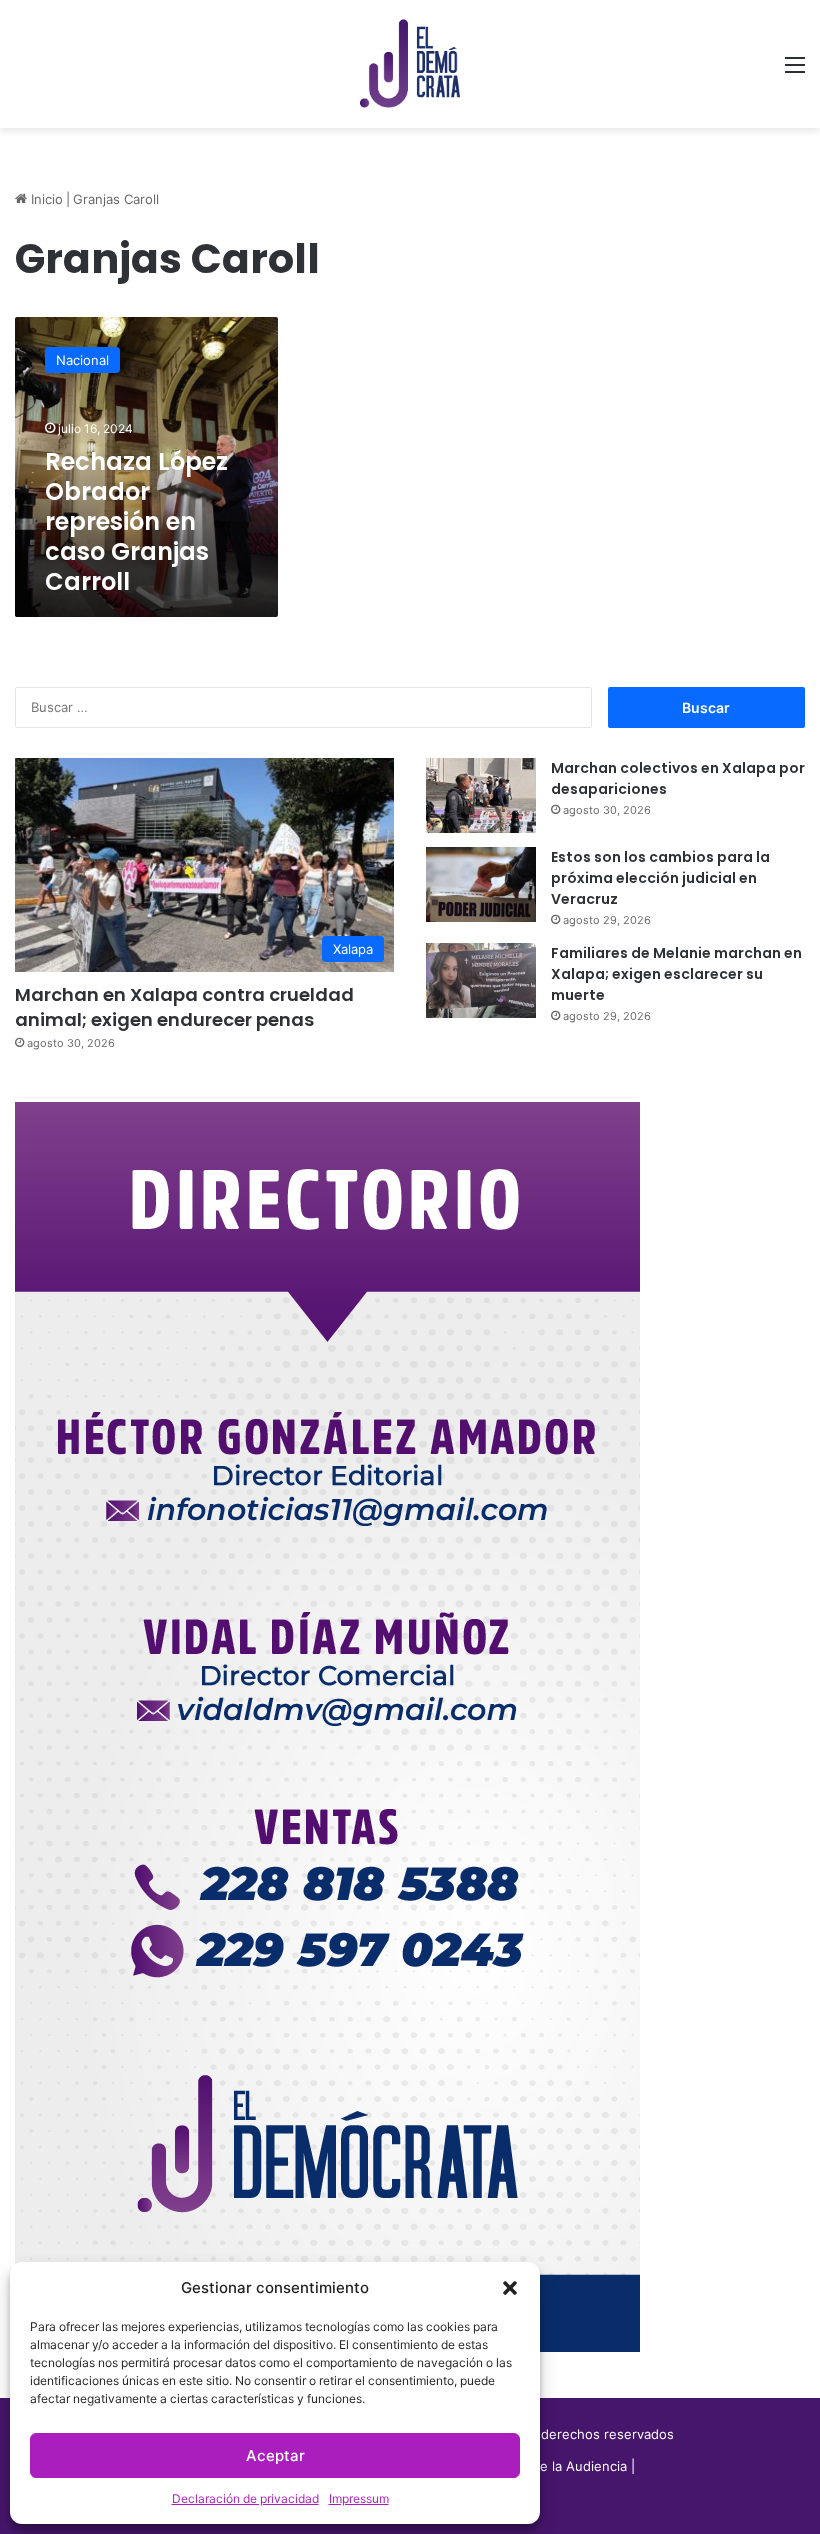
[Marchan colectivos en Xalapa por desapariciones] (481, 795)
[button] (510, 2288)
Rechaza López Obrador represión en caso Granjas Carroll (136, 521)
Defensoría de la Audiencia (543, 2466)
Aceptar (275, 2455)
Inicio (45, 199)
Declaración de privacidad (245, 2498)
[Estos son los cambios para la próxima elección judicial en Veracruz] (481, 884)
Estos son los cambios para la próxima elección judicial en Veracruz (660, 878)
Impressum (359, 2498)
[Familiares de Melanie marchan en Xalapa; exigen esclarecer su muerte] (481, 980)
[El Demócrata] (410, 64)
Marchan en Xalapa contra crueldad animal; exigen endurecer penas (184, 1007)
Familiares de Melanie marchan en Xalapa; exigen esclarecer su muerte (676, 974)
